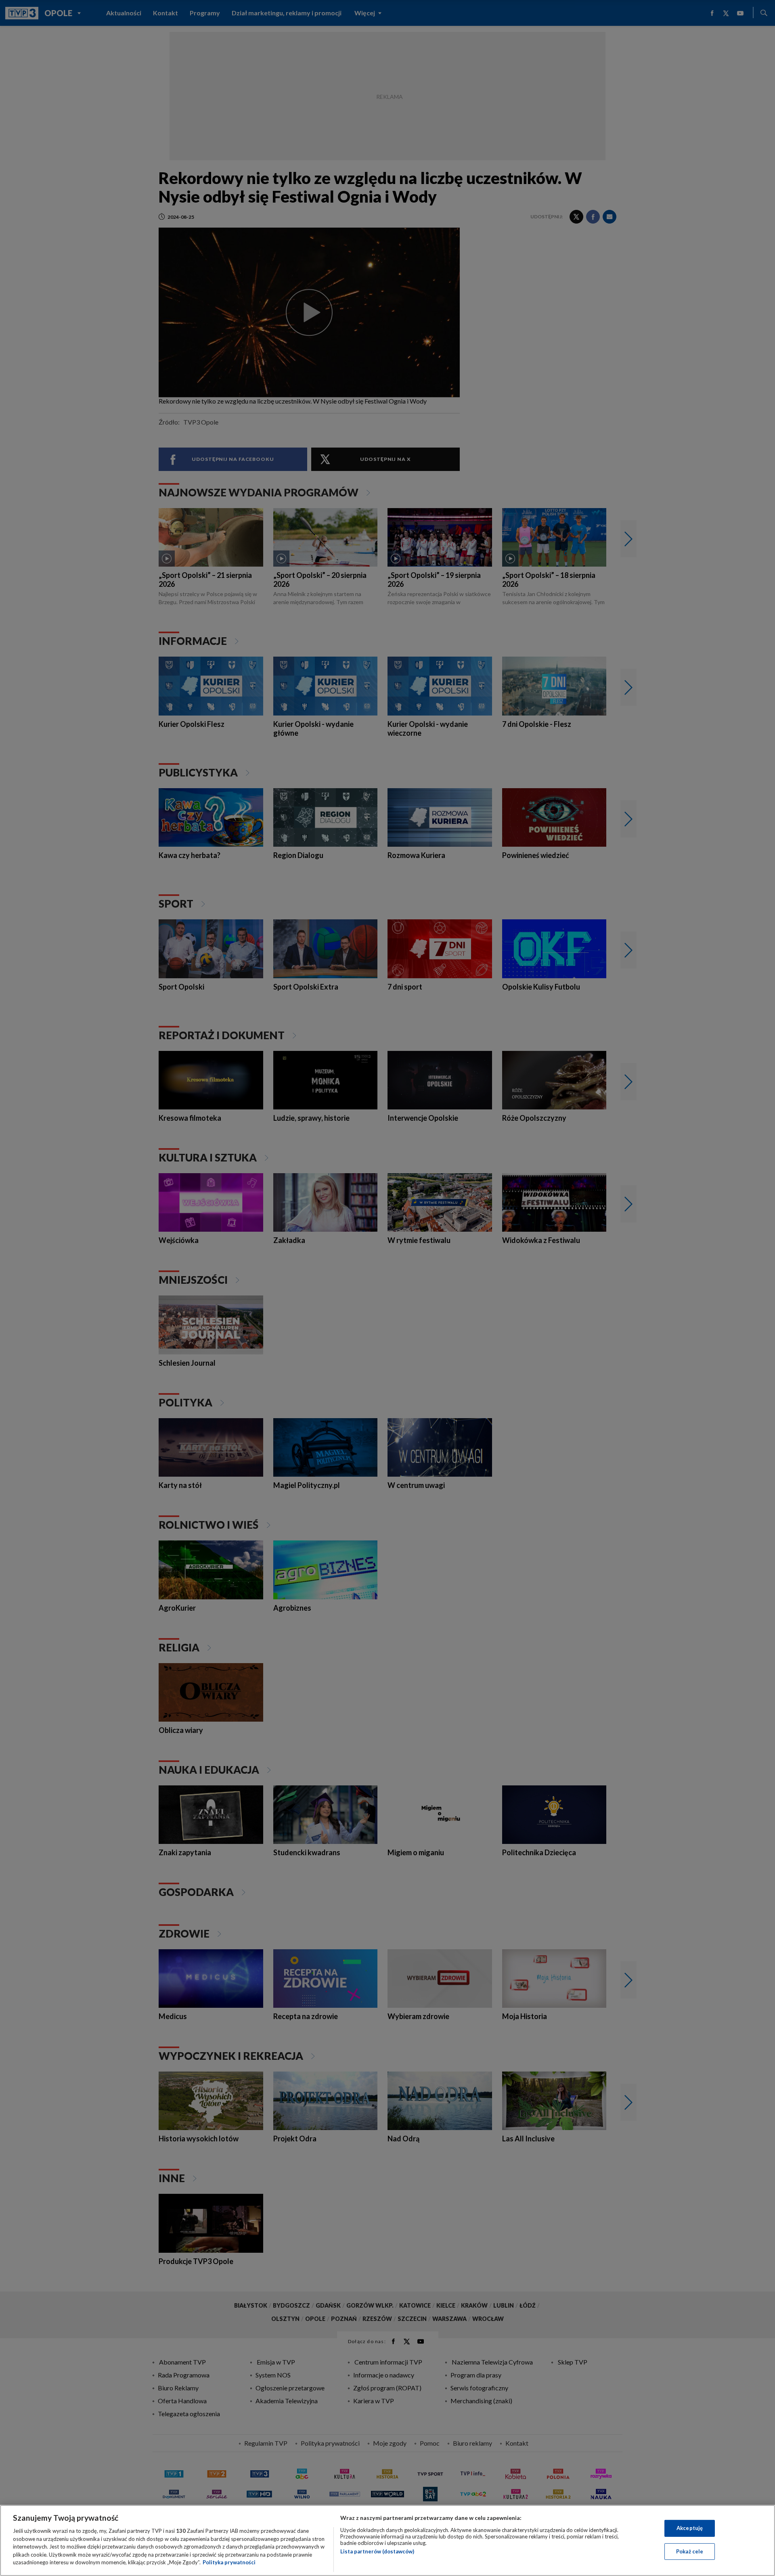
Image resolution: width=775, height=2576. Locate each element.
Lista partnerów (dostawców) (377, 2551)
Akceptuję (690, 2528)
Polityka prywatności (229, 2562)
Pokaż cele (690, 2551)
